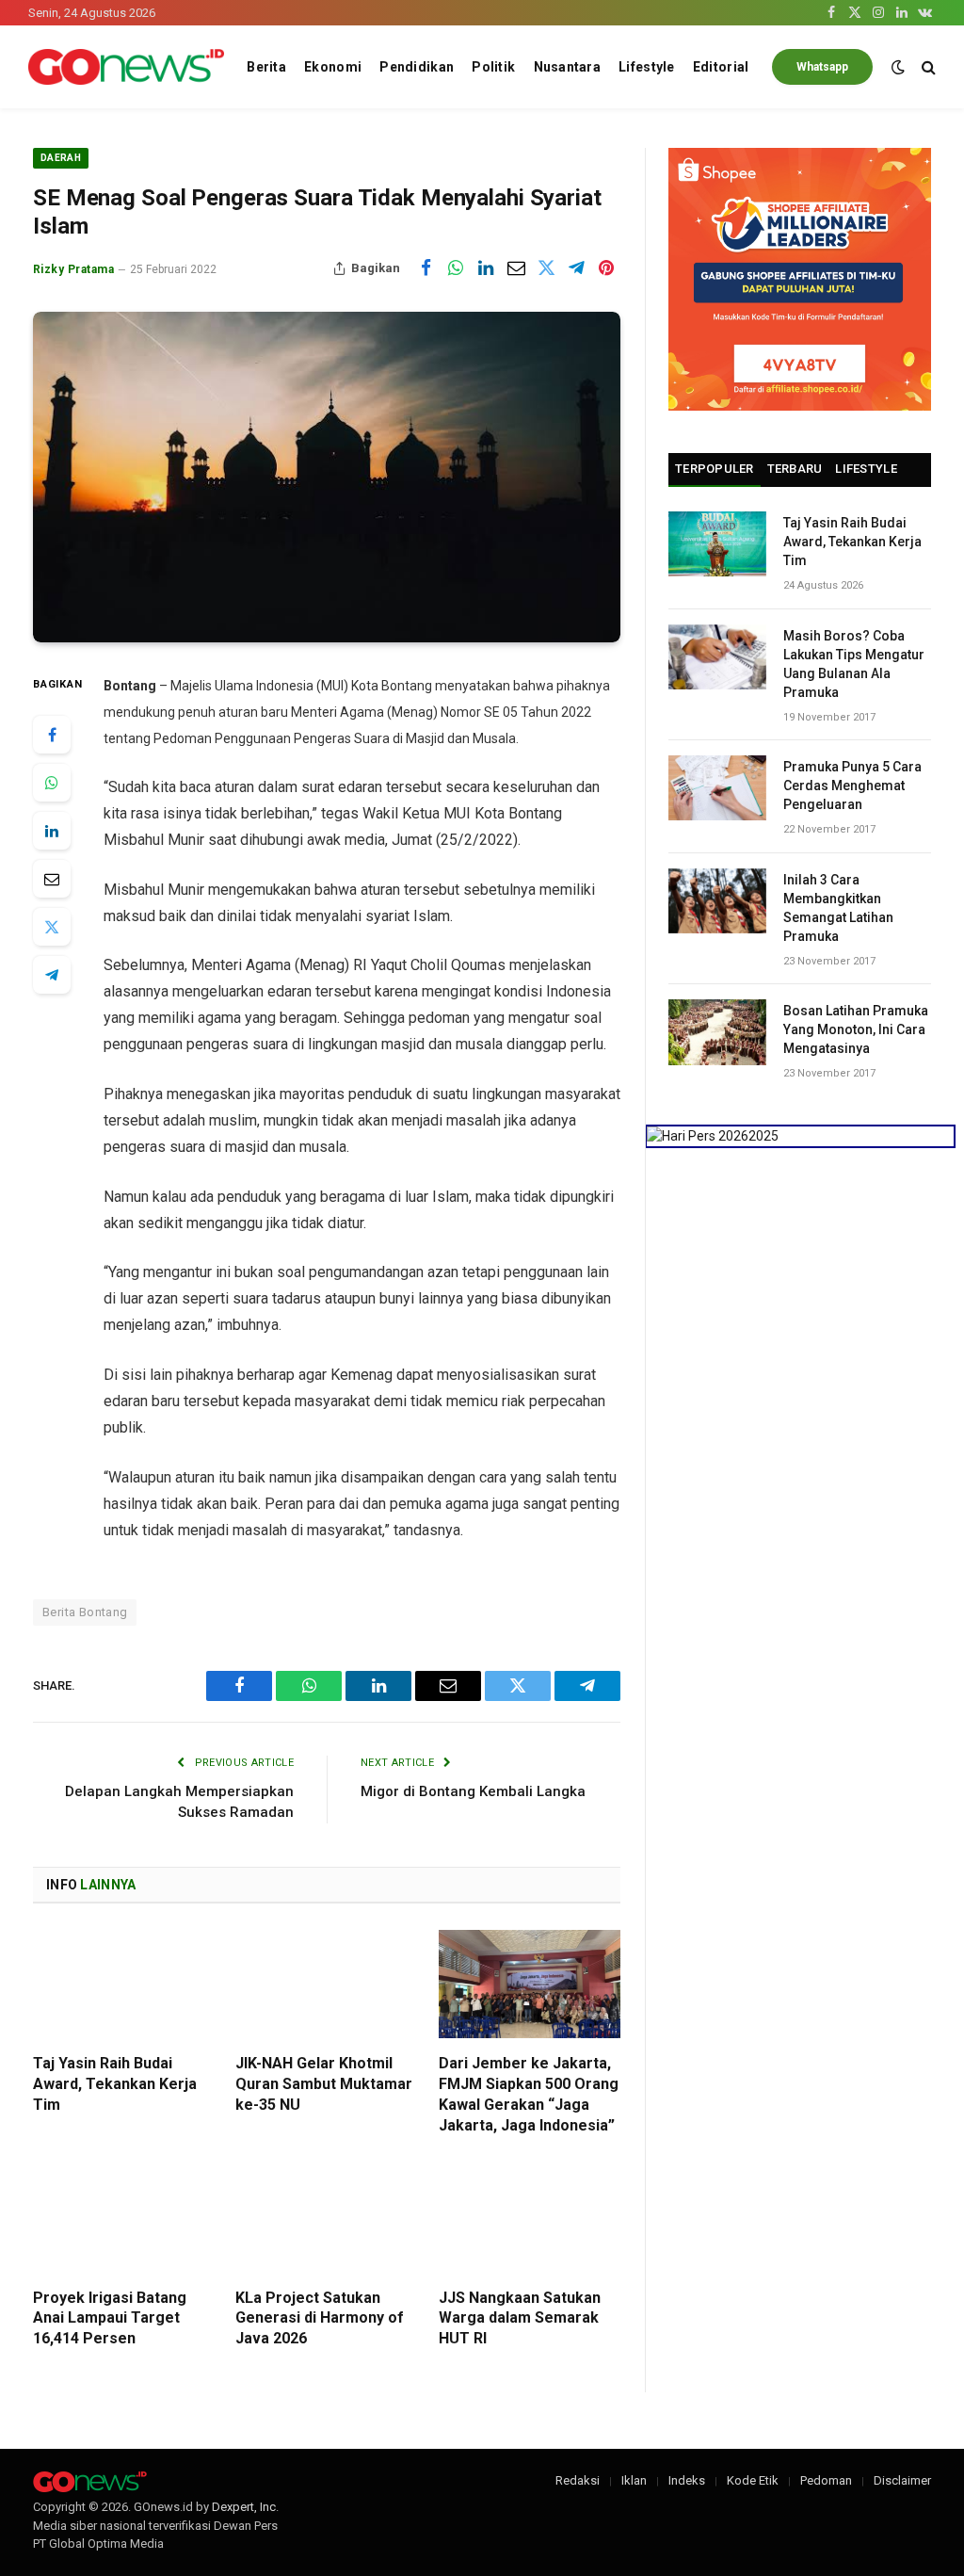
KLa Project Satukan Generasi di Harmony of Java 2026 (320, 2318)
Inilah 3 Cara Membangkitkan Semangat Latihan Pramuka (838, 908)
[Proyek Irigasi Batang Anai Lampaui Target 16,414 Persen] (124, 2218)
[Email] (52, 879)
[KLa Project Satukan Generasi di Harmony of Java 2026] (326, 2218)
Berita (266, 67)
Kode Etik (753, 2480)
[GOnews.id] (126, 67)
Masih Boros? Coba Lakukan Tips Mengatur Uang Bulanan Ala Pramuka (854, 664)
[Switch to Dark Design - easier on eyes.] (898, 67)
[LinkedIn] (52, 831)
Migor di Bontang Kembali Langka (473, 1791)
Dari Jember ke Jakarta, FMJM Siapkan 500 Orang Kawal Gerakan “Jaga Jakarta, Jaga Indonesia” (529, 2094)
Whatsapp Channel (822, 73)
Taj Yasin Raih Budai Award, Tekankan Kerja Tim (115, 2084)
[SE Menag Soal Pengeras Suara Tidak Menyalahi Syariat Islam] (327, 477)
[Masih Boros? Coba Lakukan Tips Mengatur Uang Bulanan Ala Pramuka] (717, 657)
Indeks (687, 2480)
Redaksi (578, 2480)
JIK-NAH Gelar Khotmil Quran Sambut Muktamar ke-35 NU (324, 2084)
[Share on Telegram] (576, 268)
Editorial (721, 67)
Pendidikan (417, 67)
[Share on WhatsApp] (456, 268)
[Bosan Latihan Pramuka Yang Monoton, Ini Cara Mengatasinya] (717, 1032)
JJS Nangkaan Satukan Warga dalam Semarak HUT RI (520, 2318)
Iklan (634, 2480)
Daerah (61, 158)
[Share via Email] (516, 268)
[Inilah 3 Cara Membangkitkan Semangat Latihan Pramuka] (717, 901)
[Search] (927, 67)
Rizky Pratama (73, 269)
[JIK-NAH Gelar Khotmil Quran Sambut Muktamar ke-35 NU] (326, 1984)
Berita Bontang (85, 1612)
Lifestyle (647, 67)
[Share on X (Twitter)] (546, 268)
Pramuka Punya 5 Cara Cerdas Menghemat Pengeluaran (852, 786)
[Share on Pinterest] (606, 268)
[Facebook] (52, 735)
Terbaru (795, 469)
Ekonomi (333, 67)
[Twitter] (52, 927)
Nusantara (568, 67)
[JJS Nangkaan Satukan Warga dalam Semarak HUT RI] (530, 2218)
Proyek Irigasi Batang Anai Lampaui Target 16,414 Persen (110, 2318)
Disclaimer (902, 2480)
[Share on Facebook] (426, 268)
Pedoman (826, 2480)
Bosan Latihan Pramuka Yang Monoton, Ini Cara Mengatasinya (856, 1029)
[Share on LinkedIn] (486, 268)
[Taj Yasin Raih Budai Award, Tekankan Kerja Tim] (124, 1984)
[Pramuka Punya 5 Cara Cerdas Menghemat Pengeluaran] (717, 788)
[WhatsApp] (52, 783)
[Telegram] (52, 975)
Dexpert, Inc (244, 2507)
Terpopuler (715, 469)
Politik (493, 67)
